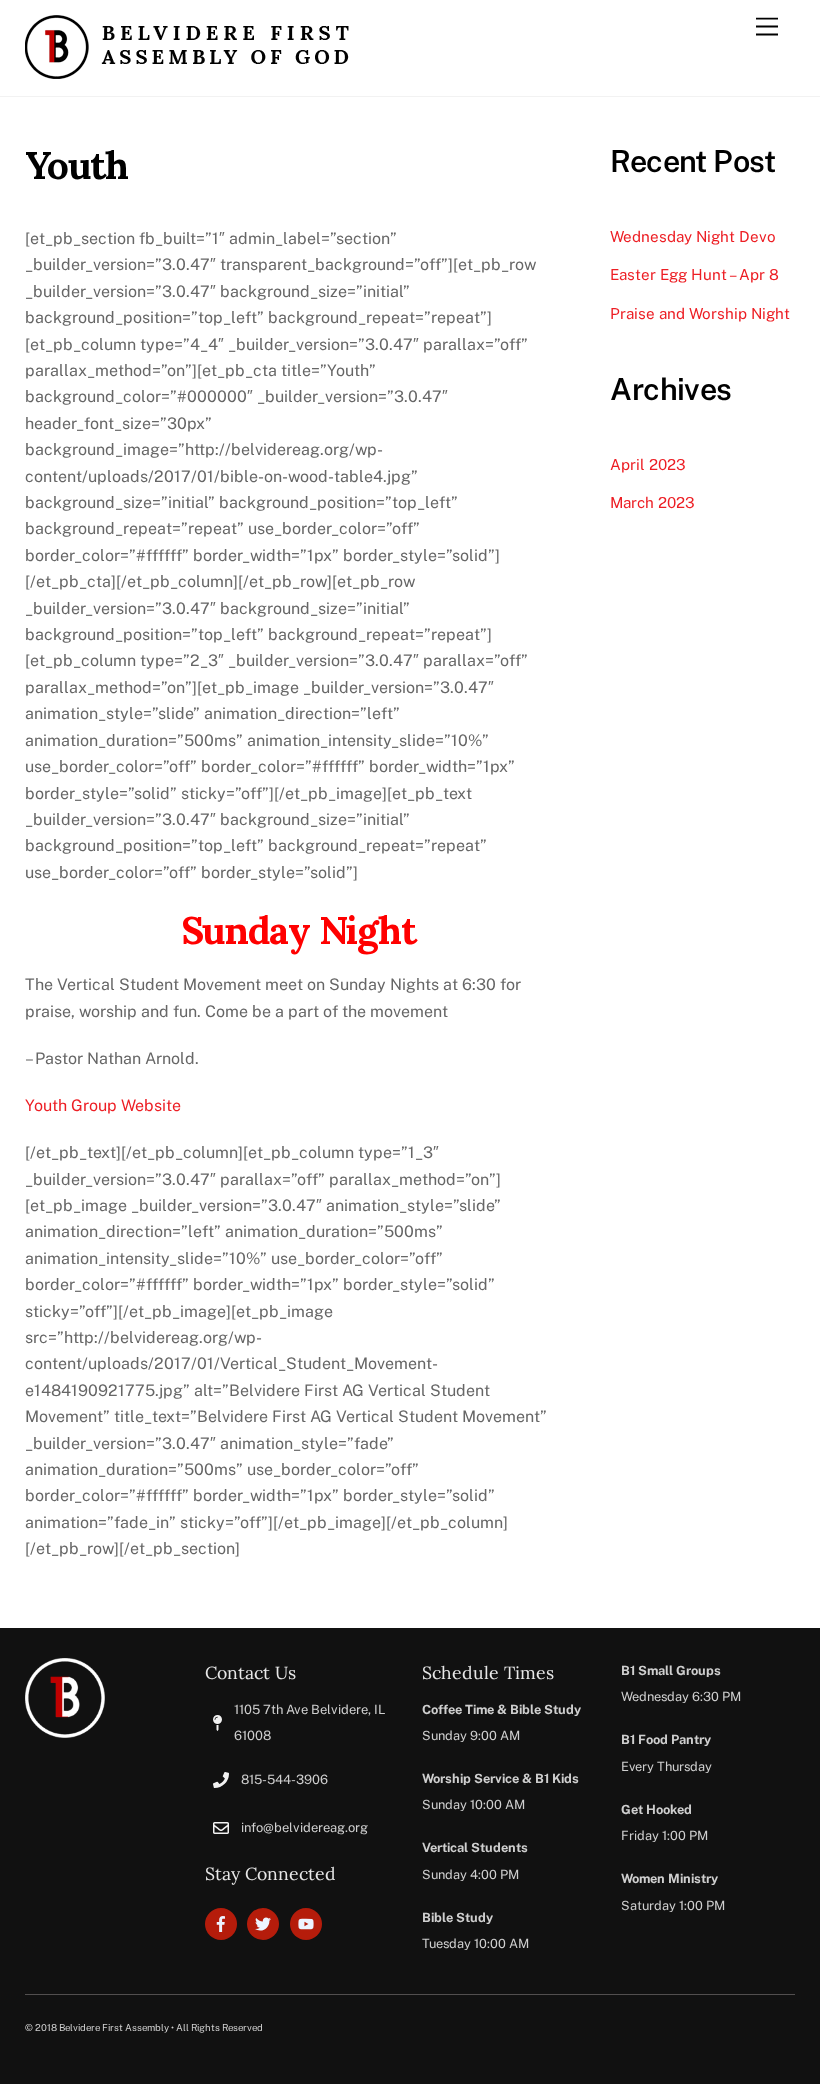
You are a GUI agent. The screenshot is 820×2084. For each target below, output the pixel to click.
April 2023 (648, 464)
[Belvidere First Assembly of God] (187, 70)
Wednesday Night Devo (693, 236)
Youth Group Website (103, 1105)
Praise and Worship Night (700, 313)
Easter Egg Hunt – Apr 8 (694, 274)
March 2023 (652, 502)
